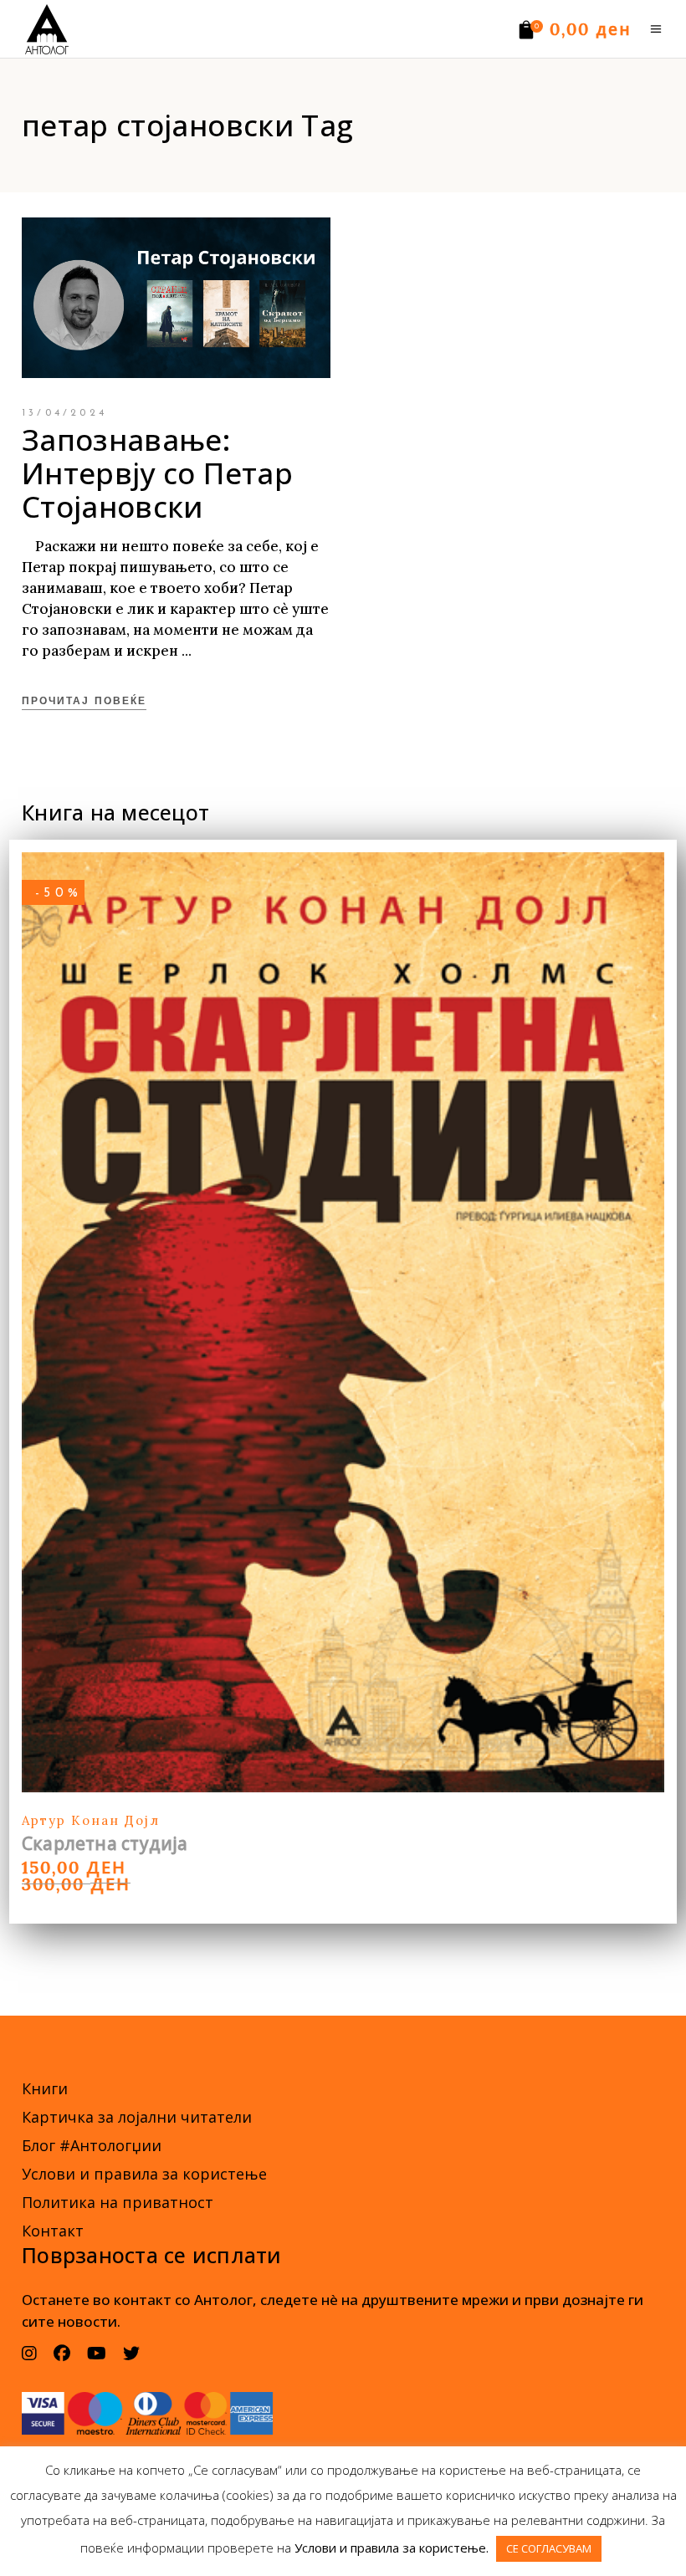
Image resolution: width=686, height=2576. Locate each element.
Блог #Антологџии (92, 2145)
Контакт (53, 2231)
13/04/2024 (64, 413)
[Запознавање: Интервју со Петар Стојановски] (176, 298)
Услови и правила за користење (144, 2174)
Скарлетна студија (105, 1843)
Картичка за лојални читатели (137, 2117)
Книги (45, 2088)
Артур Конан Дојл (91, 1820)
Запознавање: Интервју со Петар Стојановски (157, 473)
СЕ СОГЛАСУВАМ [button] (549, 2548)
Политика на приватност (118, 2202)
